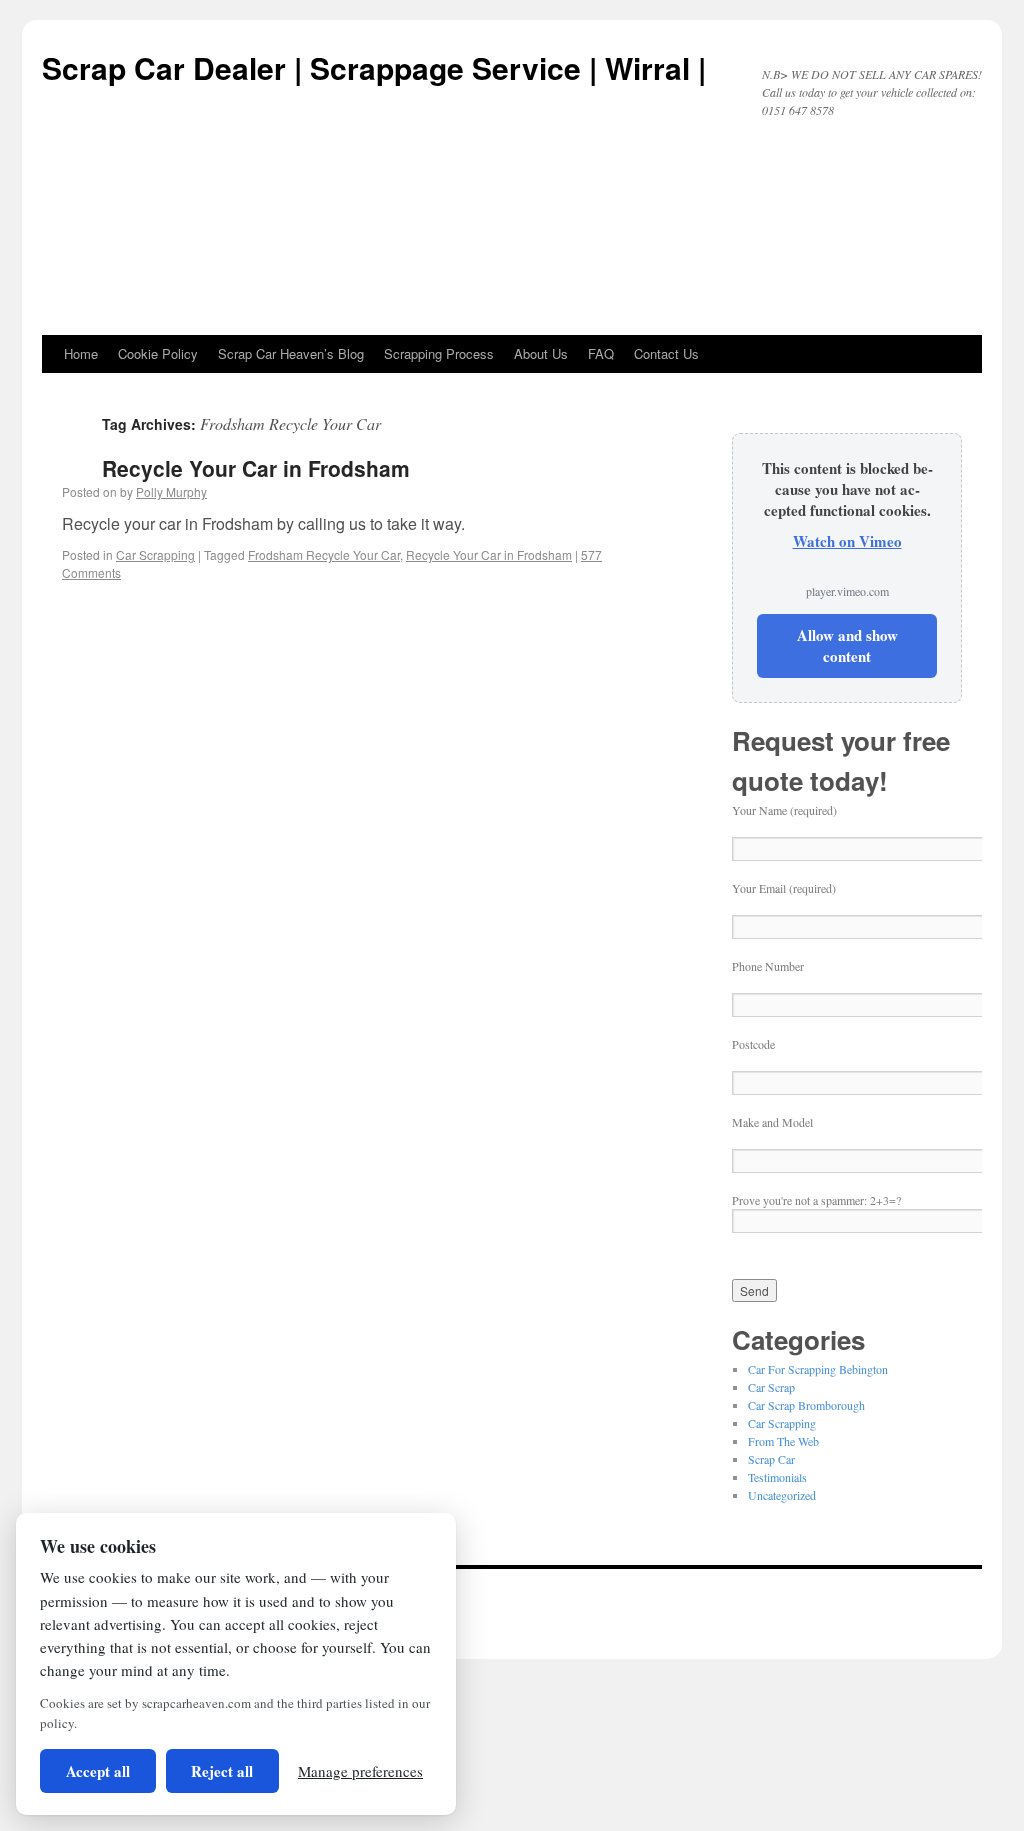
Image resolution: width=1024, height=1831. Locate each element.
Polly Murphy (171, 491)
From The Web (783, 1441)
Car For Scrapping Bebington (818, 1369)
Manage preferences (360, 1771)
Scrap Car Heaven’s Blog (291, 353)
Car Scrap (771, 1387)
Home (81, 353)
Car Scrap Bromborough (806, 1405)
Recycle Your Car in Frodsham (256, 468)
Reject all (222, 1771)
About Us (541, 353)
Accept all (98, 1771)
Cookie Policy (158, 353)
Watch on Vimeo (847, 541)
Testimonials (777, 1477)
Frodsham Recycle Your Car (324, 554)
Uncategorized (782, 1495)
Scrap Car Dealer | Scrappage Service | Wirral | (374, 67)
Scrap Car (771, 1459)
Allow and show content (847, 645)
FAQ (601, 353)
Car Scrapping (155, 554)
